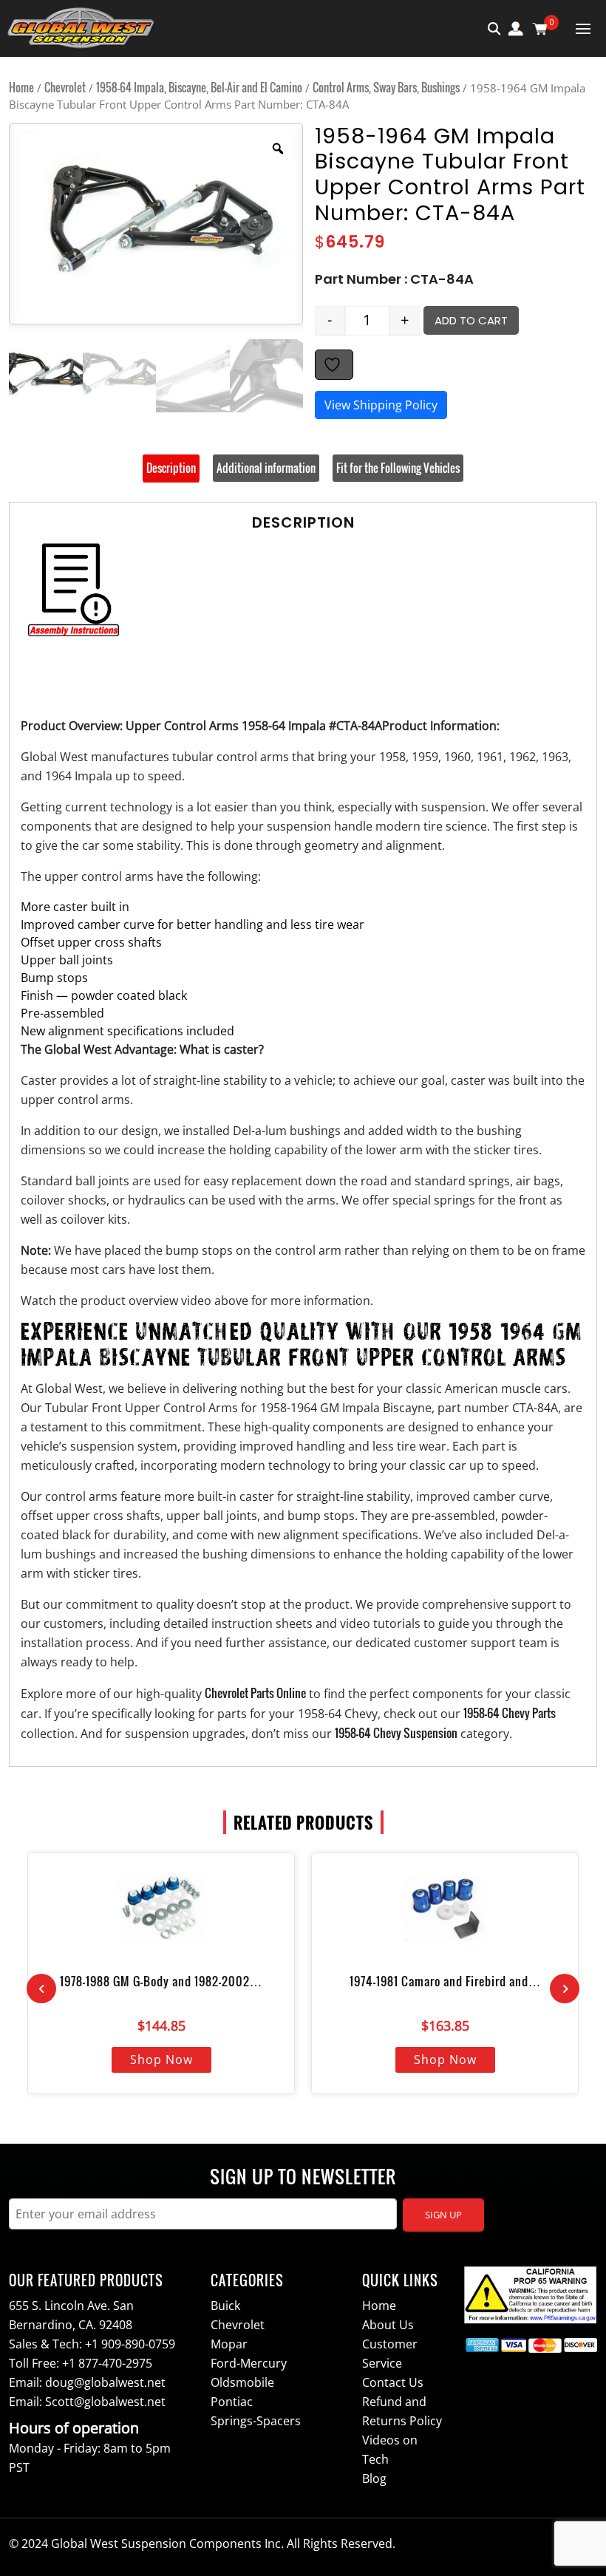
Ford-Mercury (249, 2363)
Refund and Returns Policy (402, 2411)
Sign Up (443, 2215)
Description (171, 468)
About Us (388, 2325)
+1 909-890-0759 (130, 2344)
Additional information (266, 468)
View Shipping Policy (381, 405)
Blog (374, 2478)
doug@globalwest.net (105, 2382)
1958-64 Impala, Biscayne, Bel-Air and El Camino (199, 87)
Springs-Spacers (256, 2421)
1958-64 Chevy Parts (510, 1713)
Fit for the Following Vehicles (398, 468)
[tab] (171, 468)
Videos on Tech (390, 2450)
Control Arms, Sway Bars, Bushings (386, 87)
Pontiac (232, 2402)
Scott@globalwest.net (105, 2402)
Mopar (229, 2344)
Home (21, 87)
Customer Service (390, 2354)
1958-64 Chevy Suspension (396, 1733)
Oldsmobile (242, 2382)
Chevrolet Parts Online (255, 1693)
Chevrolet (65, 87)
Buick (225, 2306)
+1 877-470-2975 (107, 2363)
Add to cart (471, 320)
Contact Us (393, 2382)
